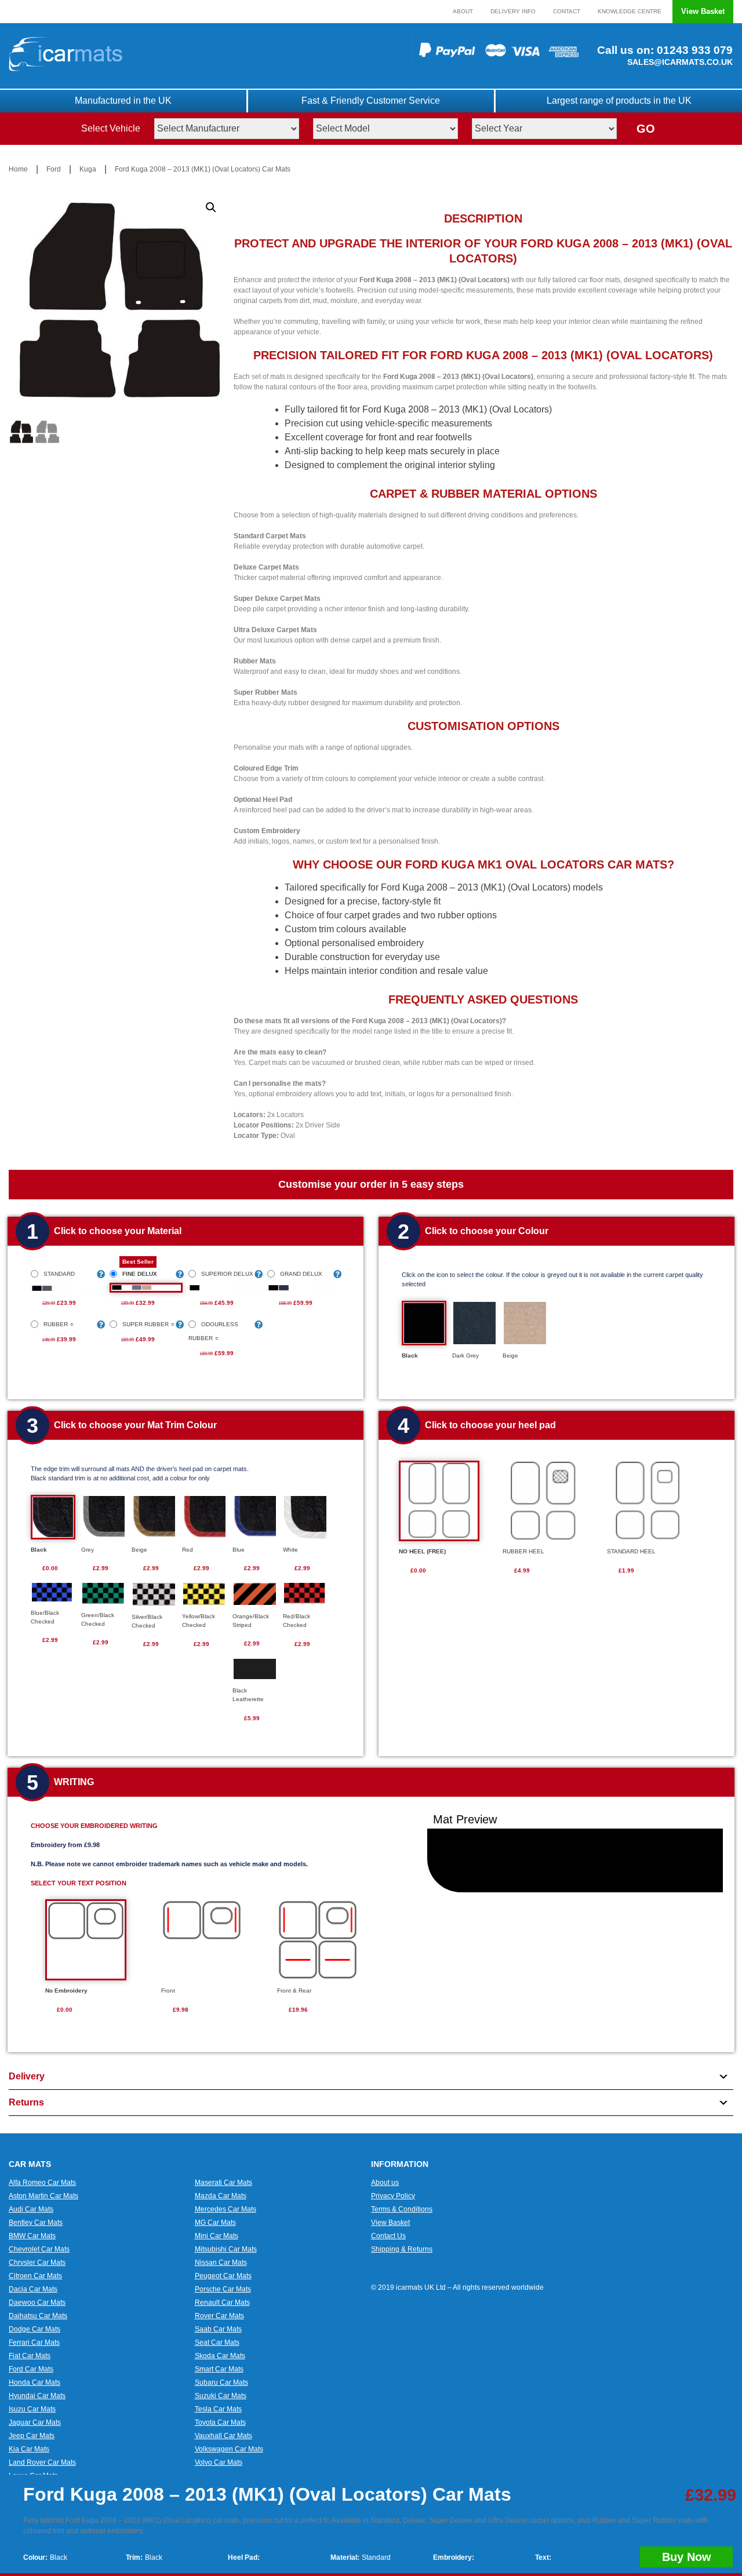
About (463, 11)
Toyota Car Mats (220, 2422)
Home (18, 169)
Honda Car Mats (34, 2382)
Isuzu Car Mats (32, 2409)
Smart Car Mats (219, 2369)
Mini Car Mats (217, 2236)
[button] (211, 207)
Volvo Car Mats (219, 2462)
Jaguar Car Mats (35, 2422)
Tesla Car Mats (218, 2409)
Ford (54, 169)
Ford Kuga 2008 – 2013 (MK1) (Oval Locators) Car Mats (203, 169)
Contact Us (388, 2236)
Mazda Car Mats (221, 2196)
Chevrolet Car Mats (39, 2249)
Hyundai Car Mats (37, 2396)
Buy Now (687, 2557)
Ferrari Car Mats (34, 2343)
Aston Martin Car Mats (43, 2196)
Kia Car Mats (29, 2449)
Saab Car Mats (218, 2329)
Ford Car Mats (31, 2369)
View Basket (703, 11)
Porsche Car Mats (223, 2289)
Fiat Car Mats (30, 2356)
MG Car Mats (215, 2223)
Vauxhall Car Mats (223, 2436)
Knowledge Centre (630, 11)
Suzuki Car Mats (221, 2396)
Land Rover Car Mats (42, 2462)
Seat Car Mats (217, 2343)
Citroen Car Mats (35, 2276)
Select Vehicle (111, 128)
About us (385, 2183)
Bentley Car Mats (36, 2223)
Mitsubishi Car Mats (226, 2249)
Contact (567, 11)
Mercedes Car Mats (225, 2209)
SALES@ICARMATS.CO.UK (680, 62)
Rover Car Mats (219, 2316)
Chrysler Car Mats (37, 2263)
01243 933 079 (693, 50)
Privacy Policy (393, 2196)
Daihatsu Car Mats (38, 2316)
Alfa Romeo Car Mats (42, 2183)
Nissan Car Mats (221, 2263)
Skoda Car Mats (220, 2356)
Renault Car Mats (222, 2303)
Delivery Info (513, 11)
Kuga (88, 169)
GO (646, 129)
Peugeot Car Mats (223, 2276)
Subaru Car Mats (221, 2382)
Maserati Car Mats (223, 2183)
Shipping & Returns (402, 2249)
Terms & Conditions (402, 2209)
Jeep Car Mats (32, 2436)
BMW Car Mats (32, 2236)
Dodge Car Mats (34, 2329)
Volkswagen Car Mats (229, 2449)
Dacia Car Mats (33, 2289)
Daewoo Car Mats (37, 2303)
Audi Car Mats (31, 2209)
